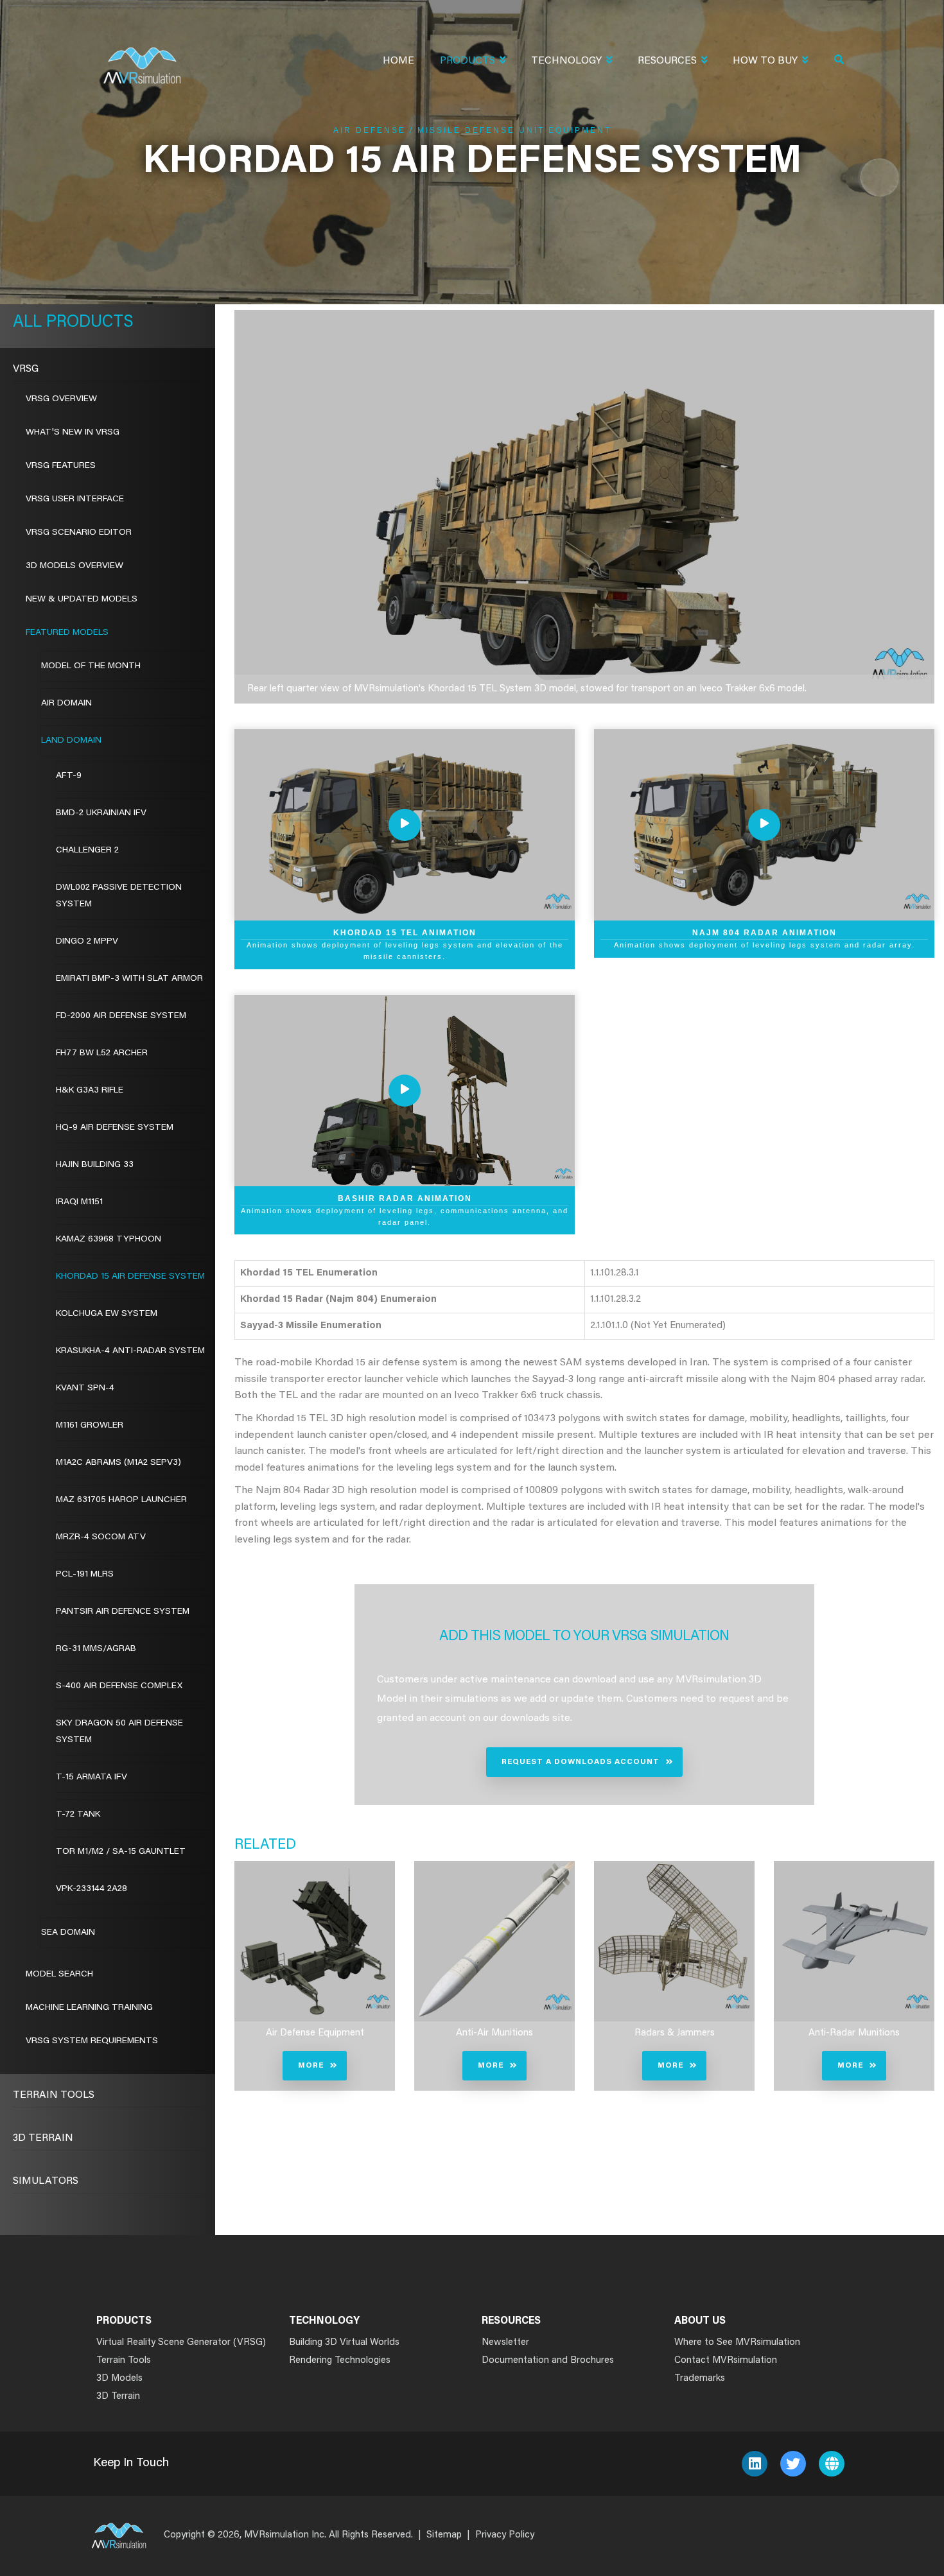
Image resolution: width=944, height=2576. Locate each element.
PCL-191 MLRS (85, 1575)
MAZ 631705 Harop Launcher (121, 1500)
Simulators (46, 2181)
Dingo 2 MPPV (87, 942)
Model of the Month (91, 666)
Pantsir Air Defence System (123, 1612)
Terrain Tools (54, 2095)
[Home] (142, 57)
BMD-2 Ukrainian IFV (101, 813)
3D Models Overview (74, 566)
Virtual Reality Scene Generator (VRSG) (181, 2343)
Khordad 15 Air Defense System (130, 1277)
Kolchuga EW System (107, 1314)
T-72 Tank (78, 1815)
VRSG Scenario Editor (79, 533)
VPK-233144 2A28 (92, 1889)
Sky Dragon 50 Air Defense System (119, 1732)
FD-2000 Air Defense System (121, 1016)
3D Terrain (43, 2138)
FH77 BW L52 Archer (102, 1053)
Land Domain (71, 741)
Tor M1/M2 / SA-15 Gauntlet (121, 1852)
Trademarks (700, 2379)
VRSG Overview (61, 399)
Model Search (59, 1975)
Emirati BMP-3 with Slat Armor (129, 979)
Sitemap (444, 2535)
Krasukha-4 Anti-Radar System (130, 1351)
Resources (667, 61)
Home (398, 61)
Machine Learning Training (89, 2008)
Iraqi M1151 (79, 1202)
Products (468, 61)
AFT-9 (69, 776)
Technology (566, 61)
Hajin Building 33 (95, 1165)
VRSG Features (61, 466)
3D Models (119, 2379)
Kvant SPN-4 (85, 1388)
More (311, 2066)
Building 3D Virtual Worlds (344, 2343)
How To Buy (765, 61)
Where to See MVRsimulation (737, 2343)
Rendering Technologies (340, 2361)
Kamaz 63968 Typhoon (109, 1240)
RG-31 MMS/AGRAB (96, 1649)
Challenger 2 (87, 851)
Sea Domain (68, 1933)
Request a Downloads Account (581, 1762)
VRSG (26, 369)
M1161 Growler (90, 1426)
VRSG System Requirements (92, 2041)
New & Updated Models (82, 600)
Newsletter (505, 2343)
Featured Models (67, 633)
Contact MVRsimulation (726, 2361)
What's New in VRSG (73, 433)
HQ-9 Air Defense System (115, 1128)
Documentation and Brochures (548, 2361)
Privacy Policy (505, 2535)
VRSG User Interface (75, 499)
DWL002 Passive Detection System (119, 896)
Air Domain (66, 704)
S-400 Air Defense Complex (119, 1686)
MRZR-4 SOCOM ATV (101, 1537)
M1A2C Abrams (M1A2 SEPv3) (118, 1463)
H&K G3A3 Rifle (90, 1091)
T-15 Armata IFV (92, 1777)
